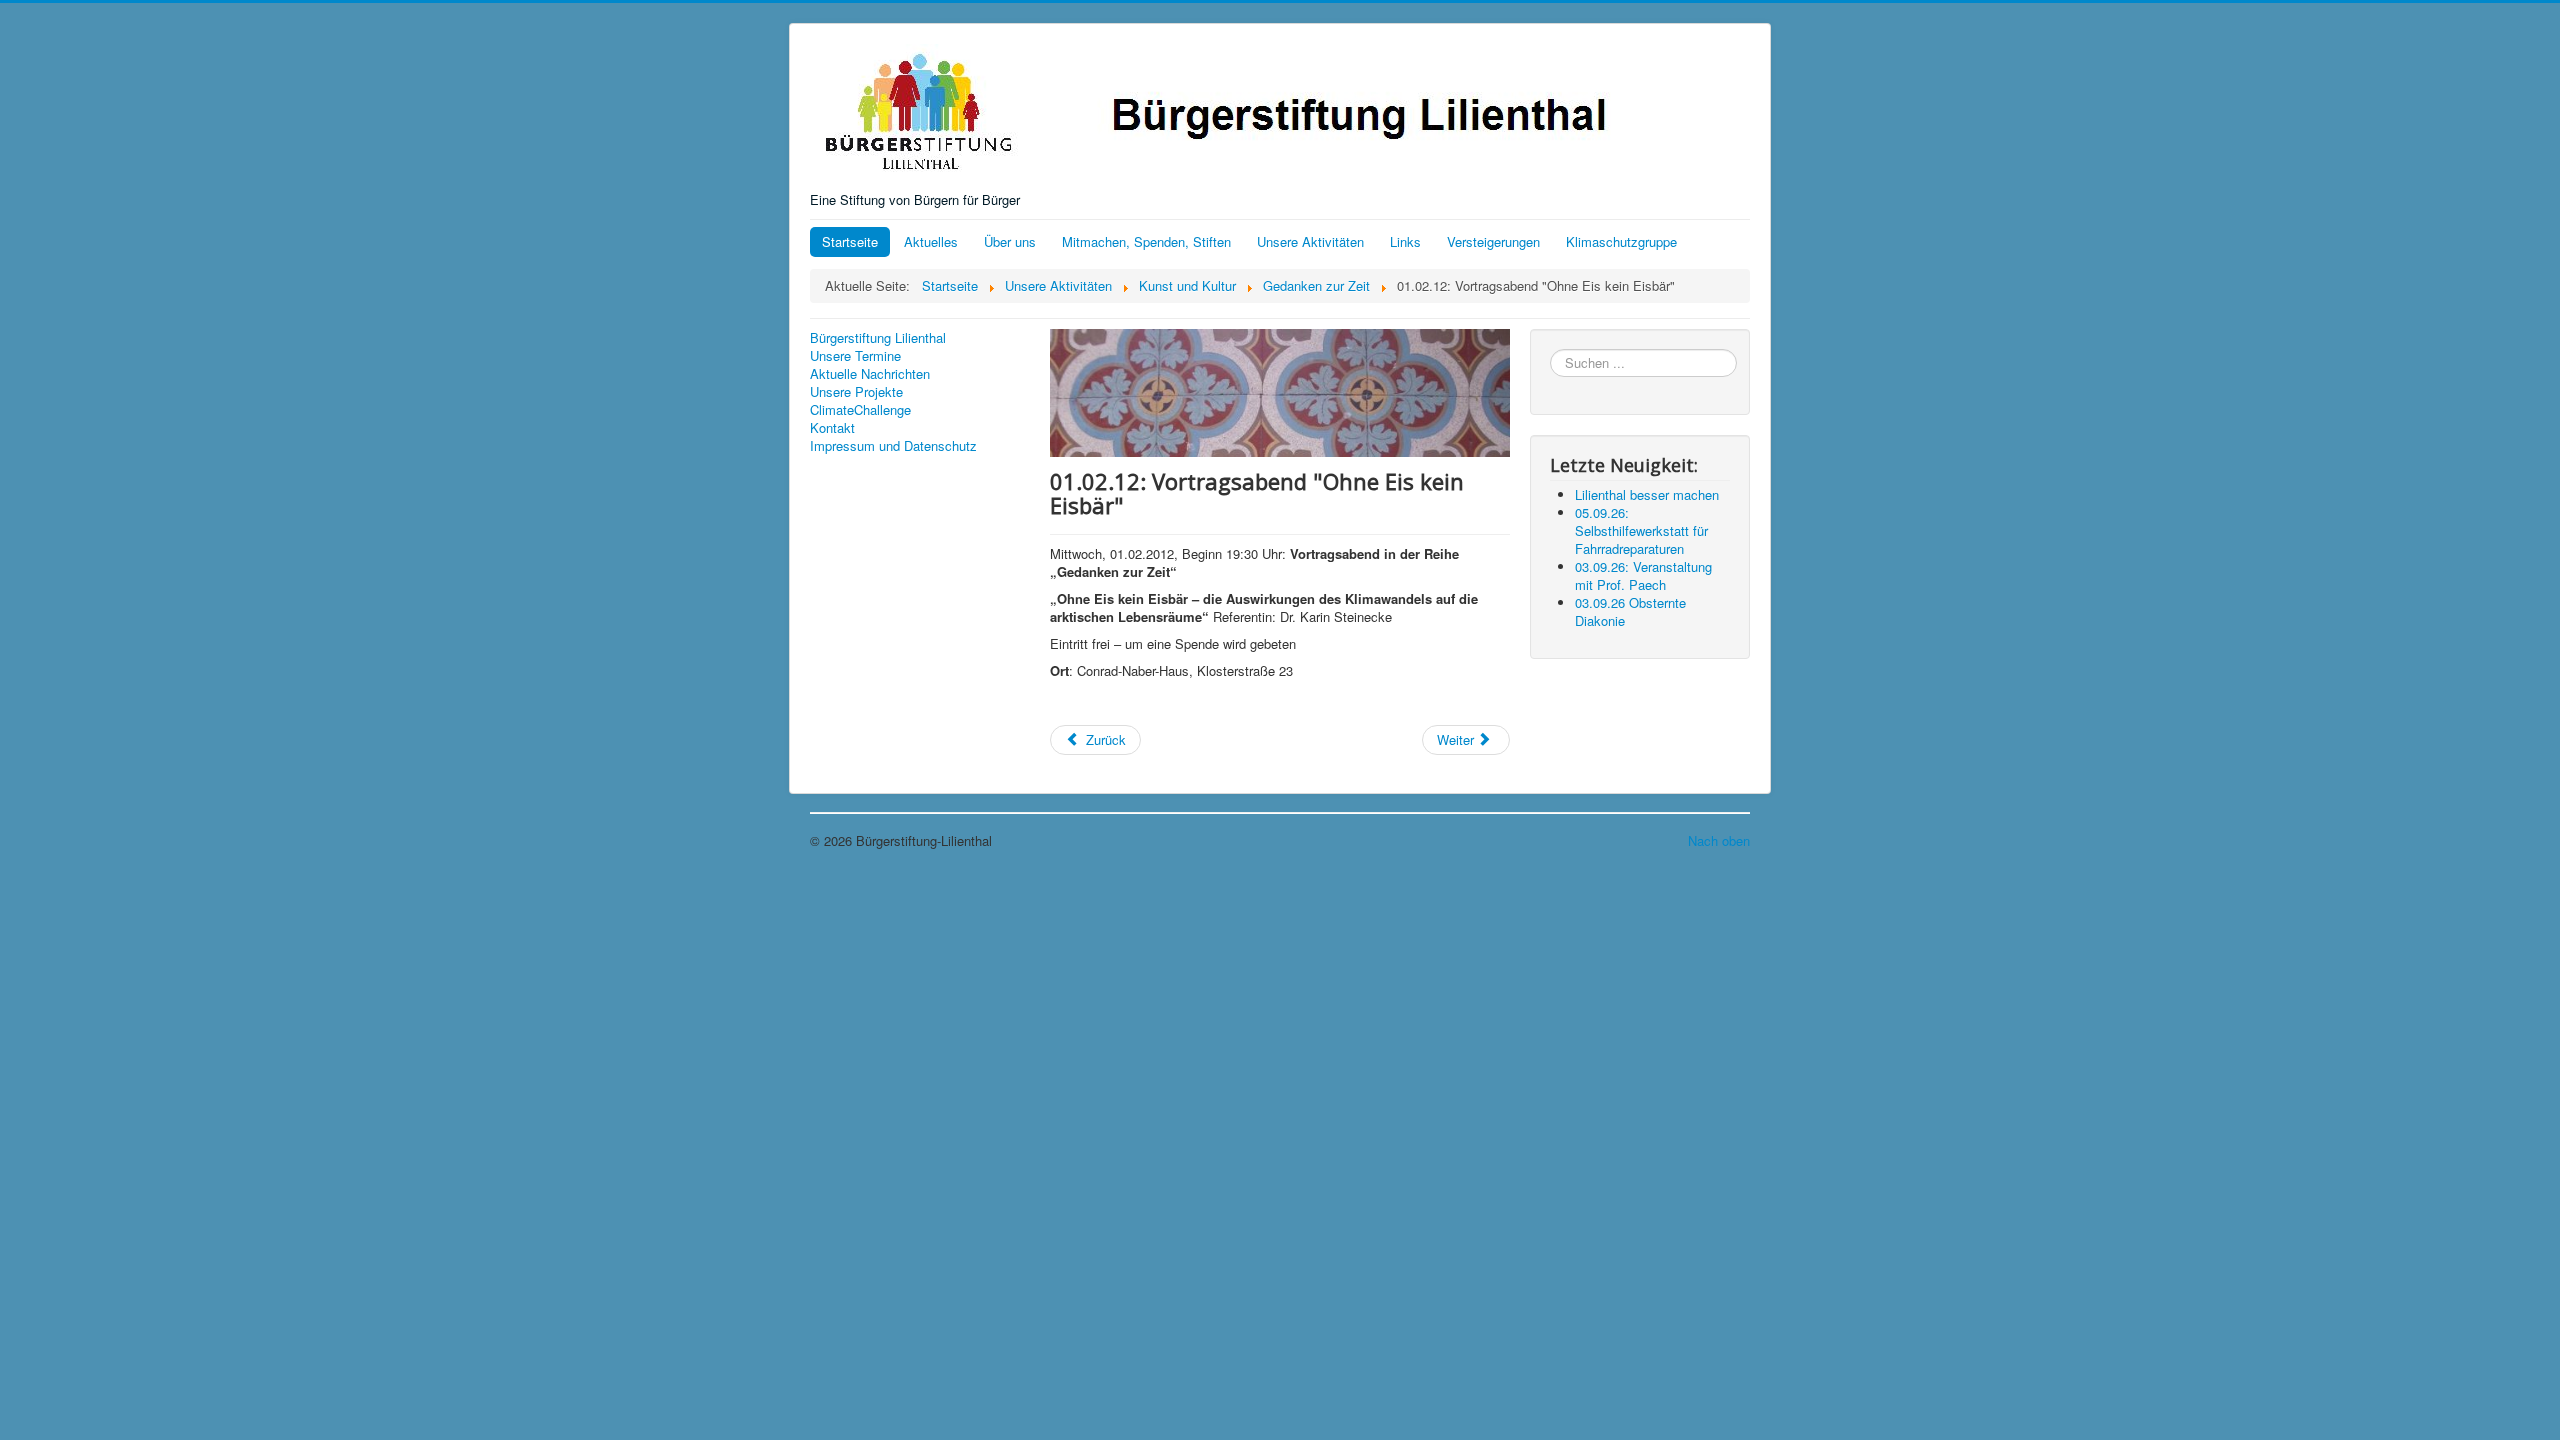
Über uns (1010, 241)
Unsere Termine (855, 356)
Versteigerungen (1493, 241)
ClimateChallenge (860, 410)
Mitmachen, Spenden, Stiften (1146, 241)
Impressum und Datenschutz (893, 446)
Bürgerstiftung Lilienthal (878, 338)
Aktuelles (931, 241)
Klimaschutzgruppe (1621, 241)
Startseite (850, 241)
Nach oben (1719, 840)
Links (1405, 241)
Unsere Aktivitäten (1310, 241)
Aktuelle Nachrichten (870, 374)
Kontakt (832, 428)
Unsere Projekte (856, 392)
